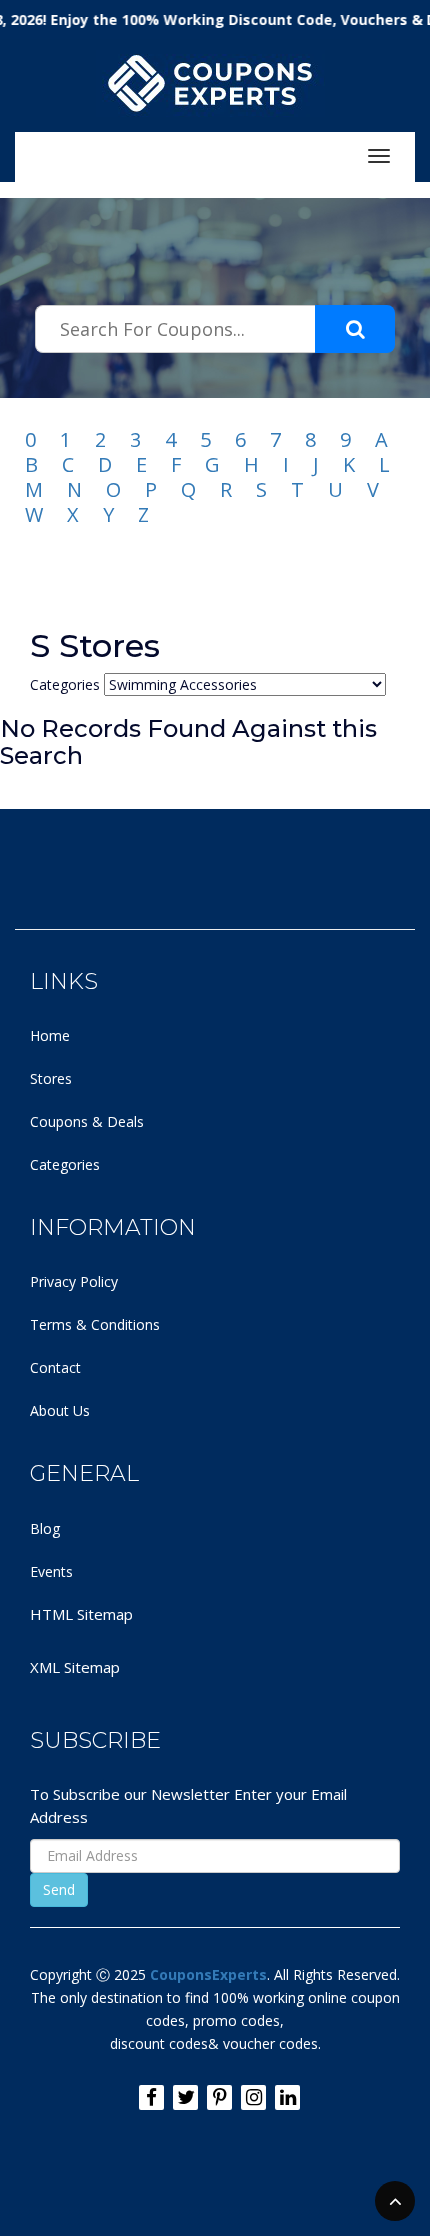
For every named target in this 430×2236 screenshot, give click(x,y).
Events (51, 1571)
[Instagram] (253, 2097)
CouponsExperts (208, 1974)
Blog (45, 1528)
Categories (65, 1164)
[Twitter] (185, 2097)
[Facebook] (151, 2097)
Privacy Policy (74, 1281)
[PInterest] (219, 2097)
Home (50, 1035)
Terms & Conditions (95, 1324)
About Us (60, 1410)
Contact (55, 1367)
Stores (51, 1078)
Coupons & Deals (87, 1121)
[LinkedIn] (287, 2097)
